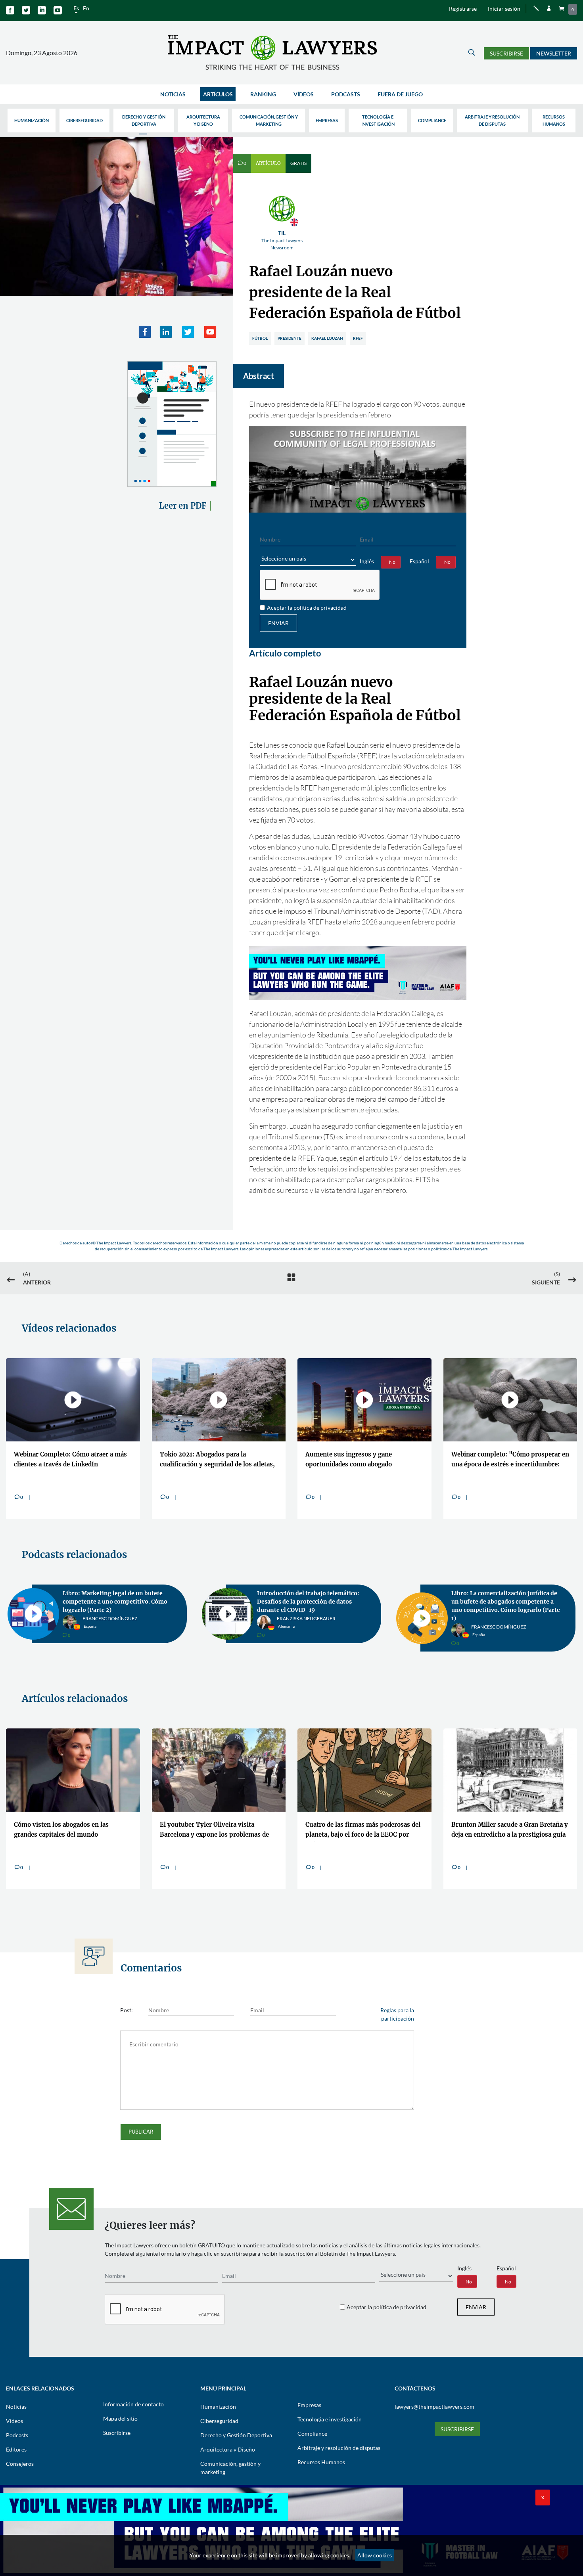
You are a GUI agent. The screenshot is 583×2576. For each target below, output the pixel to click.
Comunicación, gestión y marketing (269, 120)
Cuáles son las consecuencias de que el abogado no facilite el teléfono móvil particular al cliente (217, 1823)
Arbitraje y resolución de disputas (492, 120)
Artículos (218, 94)
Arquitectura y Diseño (203, 120)
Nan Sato (94, 1622)
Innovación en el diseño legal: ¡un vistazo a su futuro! (305, 1597)
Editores (16, 2441)
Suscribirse (506, 53)
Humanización (32, 120)
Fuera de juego (400, 94)
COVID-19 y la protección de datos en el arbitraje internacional (506, 1597)
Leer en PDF (183, 506)
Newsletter (554, 53)
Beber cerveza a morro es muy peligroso (350, 1821)
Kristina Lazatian (299, 1617)
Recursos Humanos (554, 120)
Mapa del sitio (120, 2410)
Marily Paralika (491, 1617)
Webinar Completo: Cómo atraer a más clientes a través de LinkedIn (70, 1459)
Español (419, 561)
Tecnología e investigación (378, 120)
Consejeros (20, 2455)
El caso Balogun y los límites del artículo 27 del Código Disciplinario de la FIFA (70, 1823)
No (392, 562)
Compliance (432, 120)
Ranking (263, 94)
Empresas (327, 120)
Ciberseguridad (84, 120)
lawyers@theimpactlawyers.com (434, 2398)
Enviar (278, 623)
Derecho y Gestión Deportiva (144, 120)
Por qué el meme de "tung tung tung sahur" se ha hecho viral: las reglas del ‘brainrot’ (508, 1823)
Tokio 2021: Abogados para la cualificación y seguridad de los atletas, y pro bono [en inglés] (217, 1461)
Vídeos (304, 94)
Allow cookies (375, 2555)
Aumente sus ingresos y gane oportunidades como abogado (349, 1459)
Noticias (173, 94)
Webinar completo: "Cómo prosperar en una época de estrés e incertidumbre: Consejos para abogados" (510, 1461)
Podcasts (346, 94)
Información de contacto (133, 2396)
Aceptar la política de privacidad (307, 608)
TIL (282, 240)
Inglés (367, 561)
